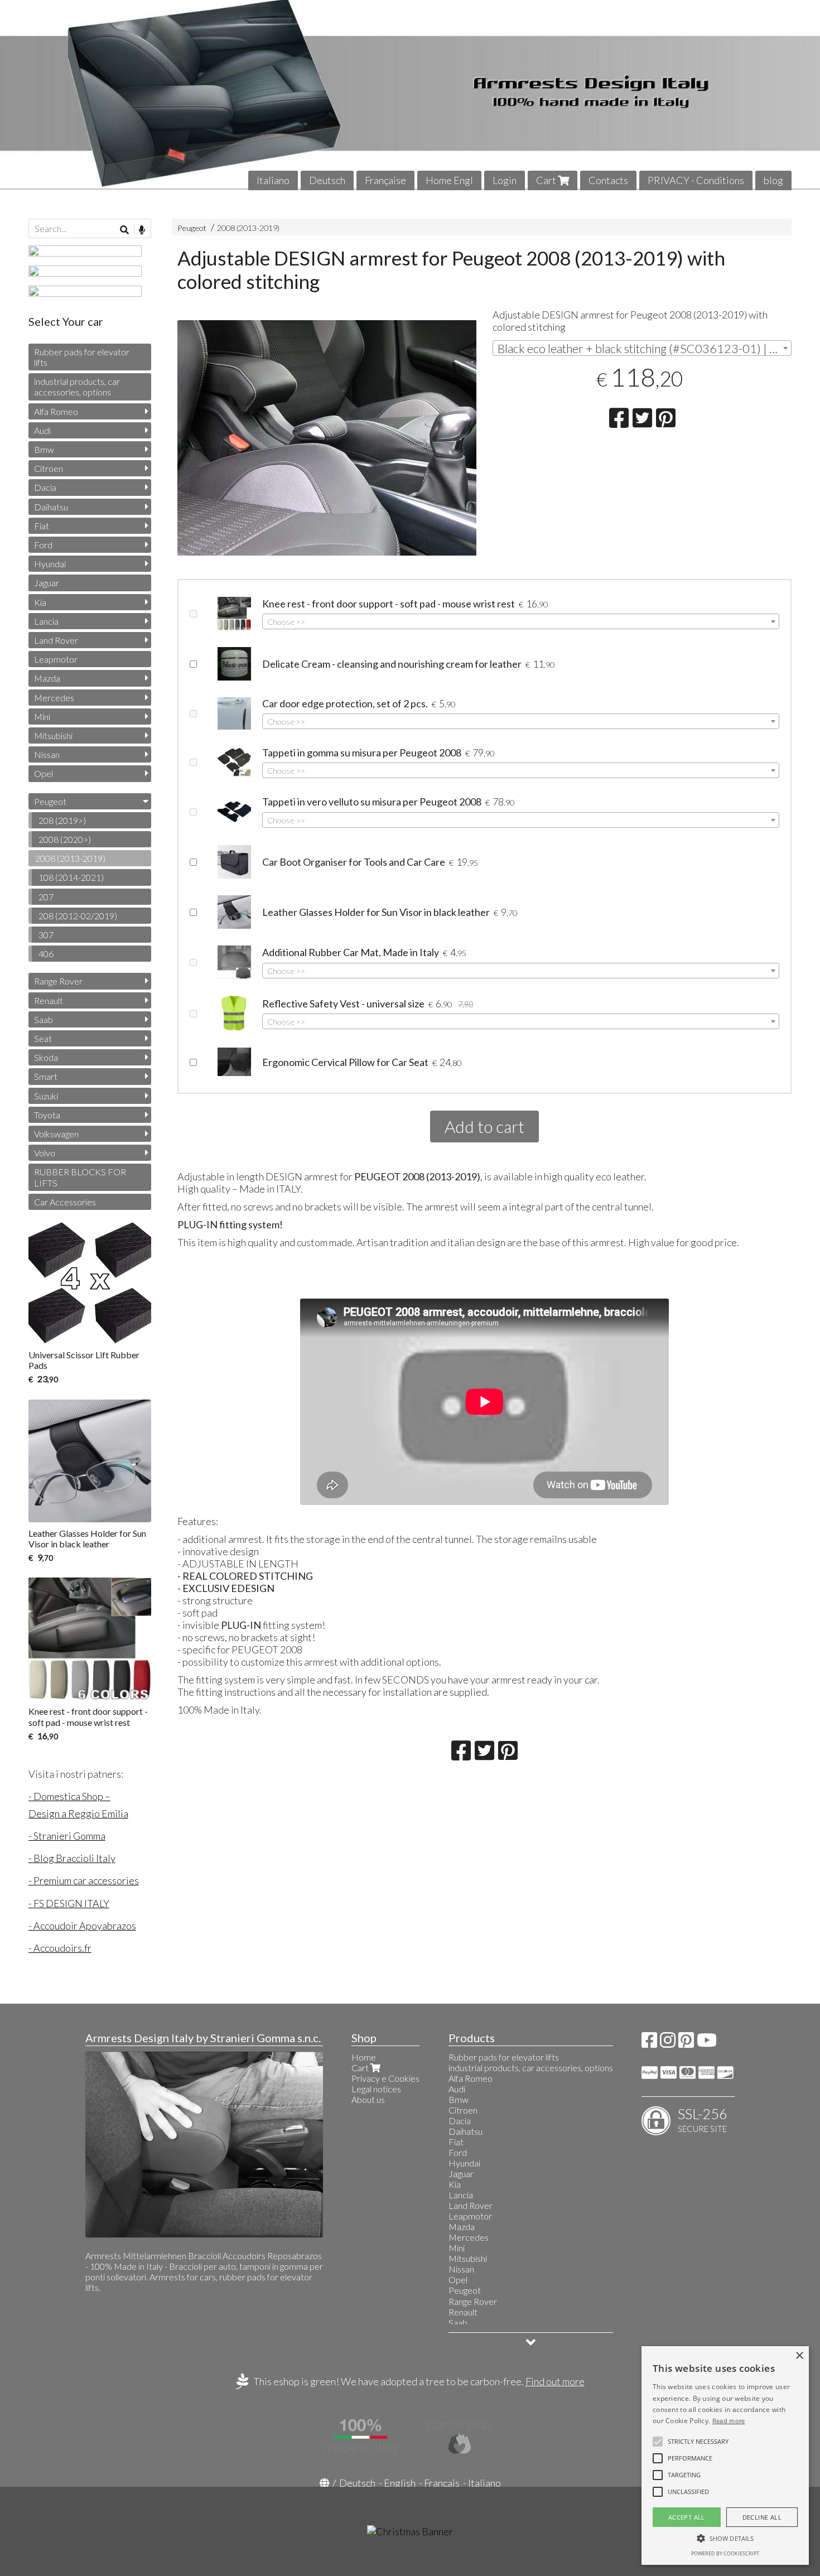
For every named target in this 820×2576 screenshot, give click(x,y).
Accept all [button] (687, 2517)
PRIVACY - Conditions (696, 180)
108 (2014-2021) (71, 877)
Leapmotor (56, 659)
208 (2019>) (62, 820)
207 (46, 897)
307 (46, 935)
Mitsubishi (53, 735)
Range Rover (58, 981)
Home (364, 2057)
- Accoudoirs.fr (60, 1948)
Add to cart (484, 1126)
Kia (40, 602)
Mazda (47, 678)
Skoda (46, 1057)
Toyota (47, 1115)
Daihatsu (51, 507)
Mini (42, 717)
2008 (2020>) (65, 839)
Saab (44, 1019)
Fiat (42, 526)
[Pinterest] (686, 2043)
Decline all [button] (762, 2517)
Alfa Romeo (56, 411)
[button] (698, 2442)
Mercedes (54, 698)
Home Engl (449, 180)
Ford (43, 545)
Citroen (49, 468)
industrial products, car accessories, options (77, 387)
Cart (547, 180)
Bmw (44, 449)
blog (773, 180)
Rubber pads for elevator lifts (82, 357)
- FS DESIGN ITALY (69, 1903)
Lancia (46, 621)
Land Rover (56, 640)
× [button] (799, 2356)
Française (385, 180)
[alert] (725, 2456)
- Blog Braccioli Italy (72, 1858)
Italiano (273, 180)
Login (505, 180)
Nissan (47, 754)
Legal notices (376, 2089)
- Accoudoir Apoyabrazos (82, 1926)
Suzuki (46, 1096)
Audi (42, 430)
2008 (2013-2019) (248, 228)
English (400, 2483)
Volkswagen (56, 1134)
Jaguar (47, 583)
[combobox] (642, 348)
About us (368, 2099)
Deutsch (327, 180)
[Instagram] (668, 2043)
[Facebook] (649, 2043)
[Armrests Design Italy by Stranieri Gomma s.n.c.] (410, 95)
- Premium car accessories (84, 1880)
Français (442, 2483)
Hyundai (50, 564)
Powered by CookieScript (725, 2553)
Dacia (45, 487)
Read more (729, 2421)
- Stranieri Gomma (67, 1836)
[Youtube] (707, 2043)
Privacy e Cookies (385, 2078)
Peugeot (192, 228)
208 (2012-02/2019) (78, 916)
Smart (46, 1076)
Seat (43, 1038)
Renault (49, 1000)
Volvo (45, 1153)
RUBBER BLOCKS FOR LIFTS (80, 1177)
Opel (44, 773)
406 (46, 954)
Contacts (608, 180)
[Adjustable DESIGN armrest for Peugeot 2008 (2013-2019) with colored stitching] (327, 445)
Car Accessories (65, 1202)
